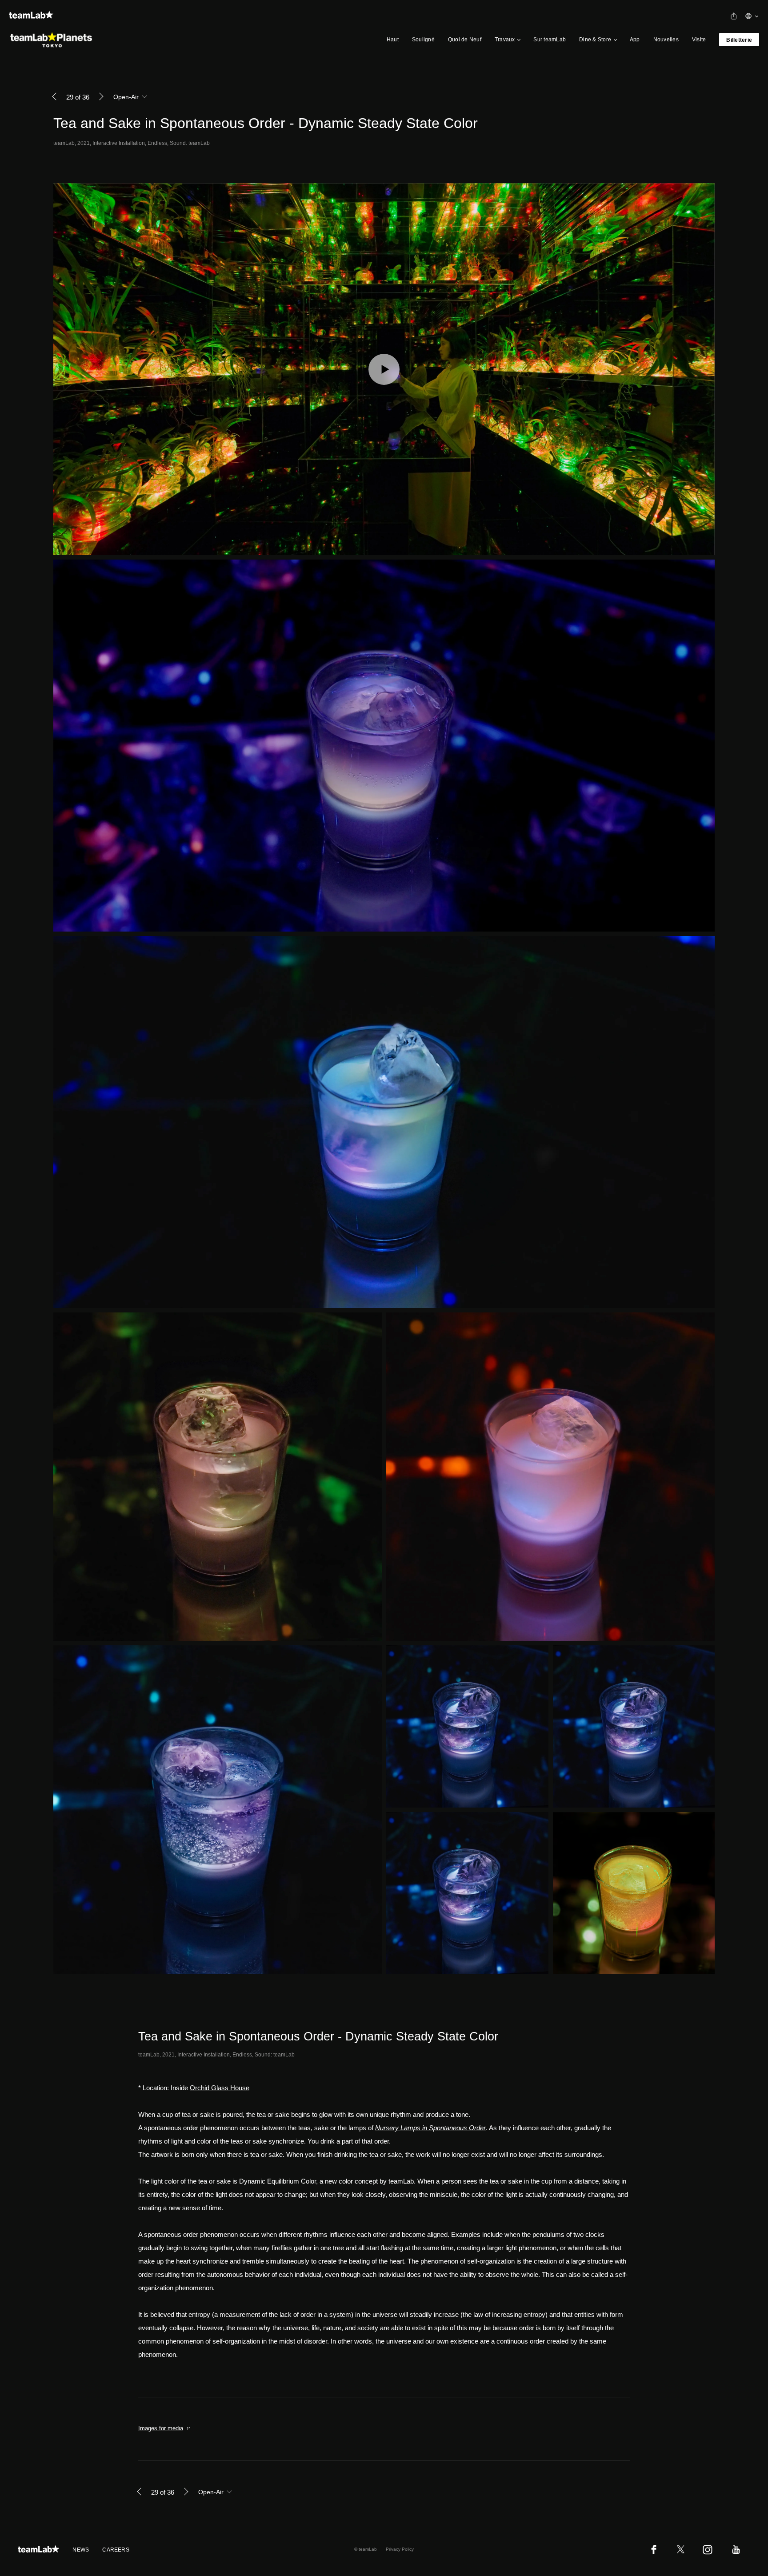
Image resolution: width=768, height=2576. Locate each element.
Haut (393, 40)
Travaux (505, 40)
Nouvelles (666, 40)
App (635, 40)
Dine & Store (595, 40)
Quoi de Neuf (465, 40)
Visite (699, 40)
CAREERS (116, 2550)
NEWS (81, 2550)
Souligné (423, 40)
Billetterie (739, 40)
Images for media (161, 2428)
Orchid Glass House (220, 2088)
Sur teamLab (550, 40)
